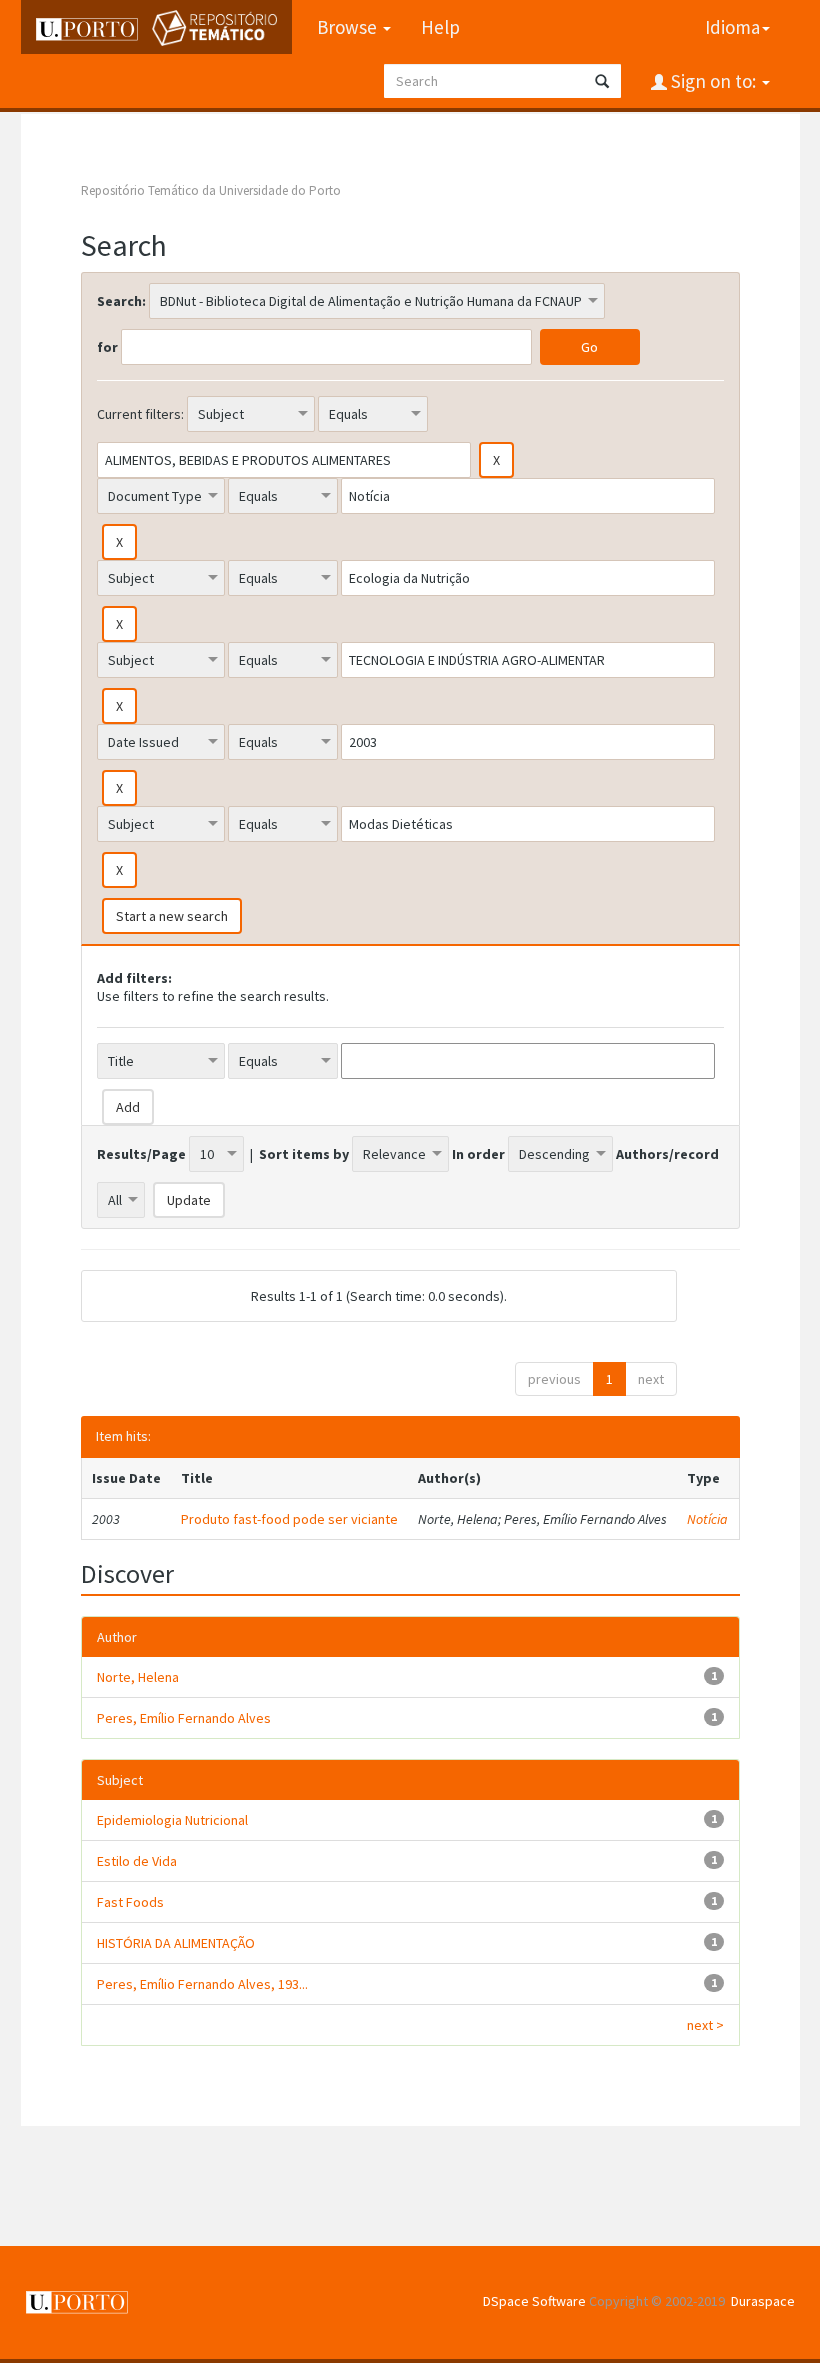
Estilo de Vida (137, 1861)
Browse (349, 27)
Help (440, 27)
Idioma (732, 27)
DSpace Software (534, 2301)
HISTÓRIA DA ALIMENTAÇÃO (176, 1943)
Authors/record (667, 1154)
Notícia (707, 1519)
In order (478, 1154)
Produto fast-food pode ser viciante (289, 1519)
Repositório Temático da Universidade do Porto (211, 190)
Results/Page (141, 1154)
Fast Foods (130, 1902)
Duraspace (763, 2301)
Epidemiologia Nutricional (172, 1820)
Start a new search (172, 916)
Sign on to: (713, 81)
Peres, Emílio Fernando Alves (184, 1718)
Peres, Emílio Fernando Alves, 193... (202, 1984)
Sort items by (304, 1154)
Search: (121, 301)
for (107, 347)
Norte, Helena (138, 1677)
